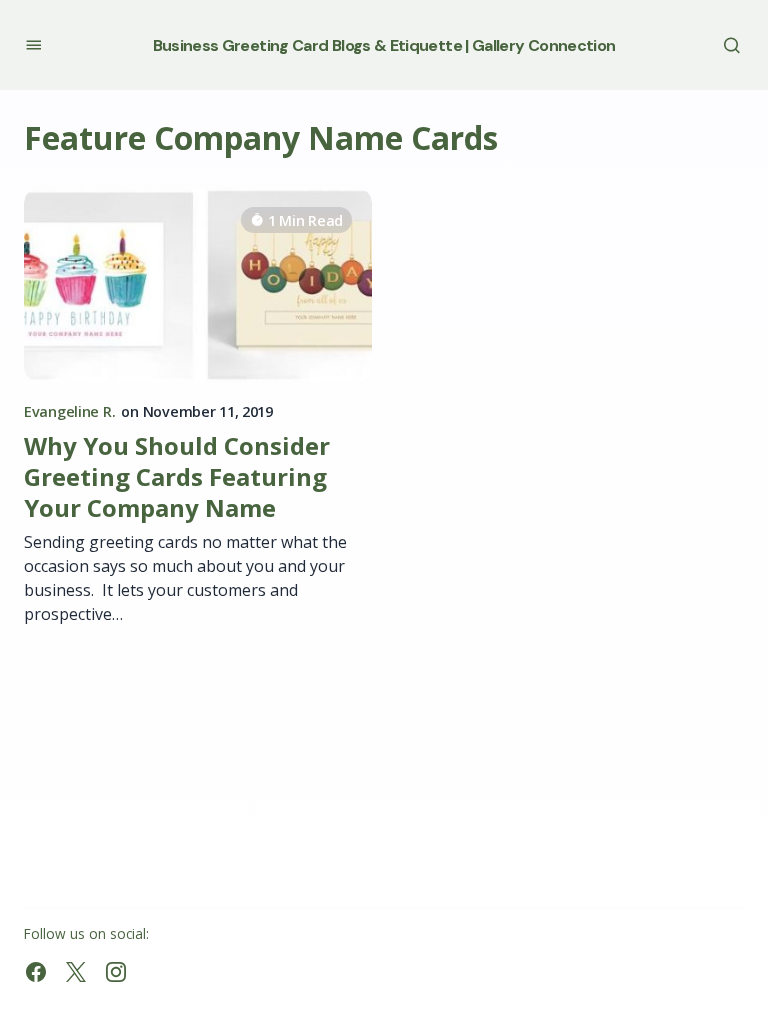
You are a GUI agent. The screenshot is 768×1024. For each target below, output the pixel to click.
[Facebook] (36, 972)
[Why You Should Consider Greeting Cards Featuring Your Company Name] (198, 285)
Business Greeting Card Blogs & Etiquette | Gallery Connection (384, 45)
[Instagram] (116, 972)
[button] (33, 44)
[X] (76, 972)
